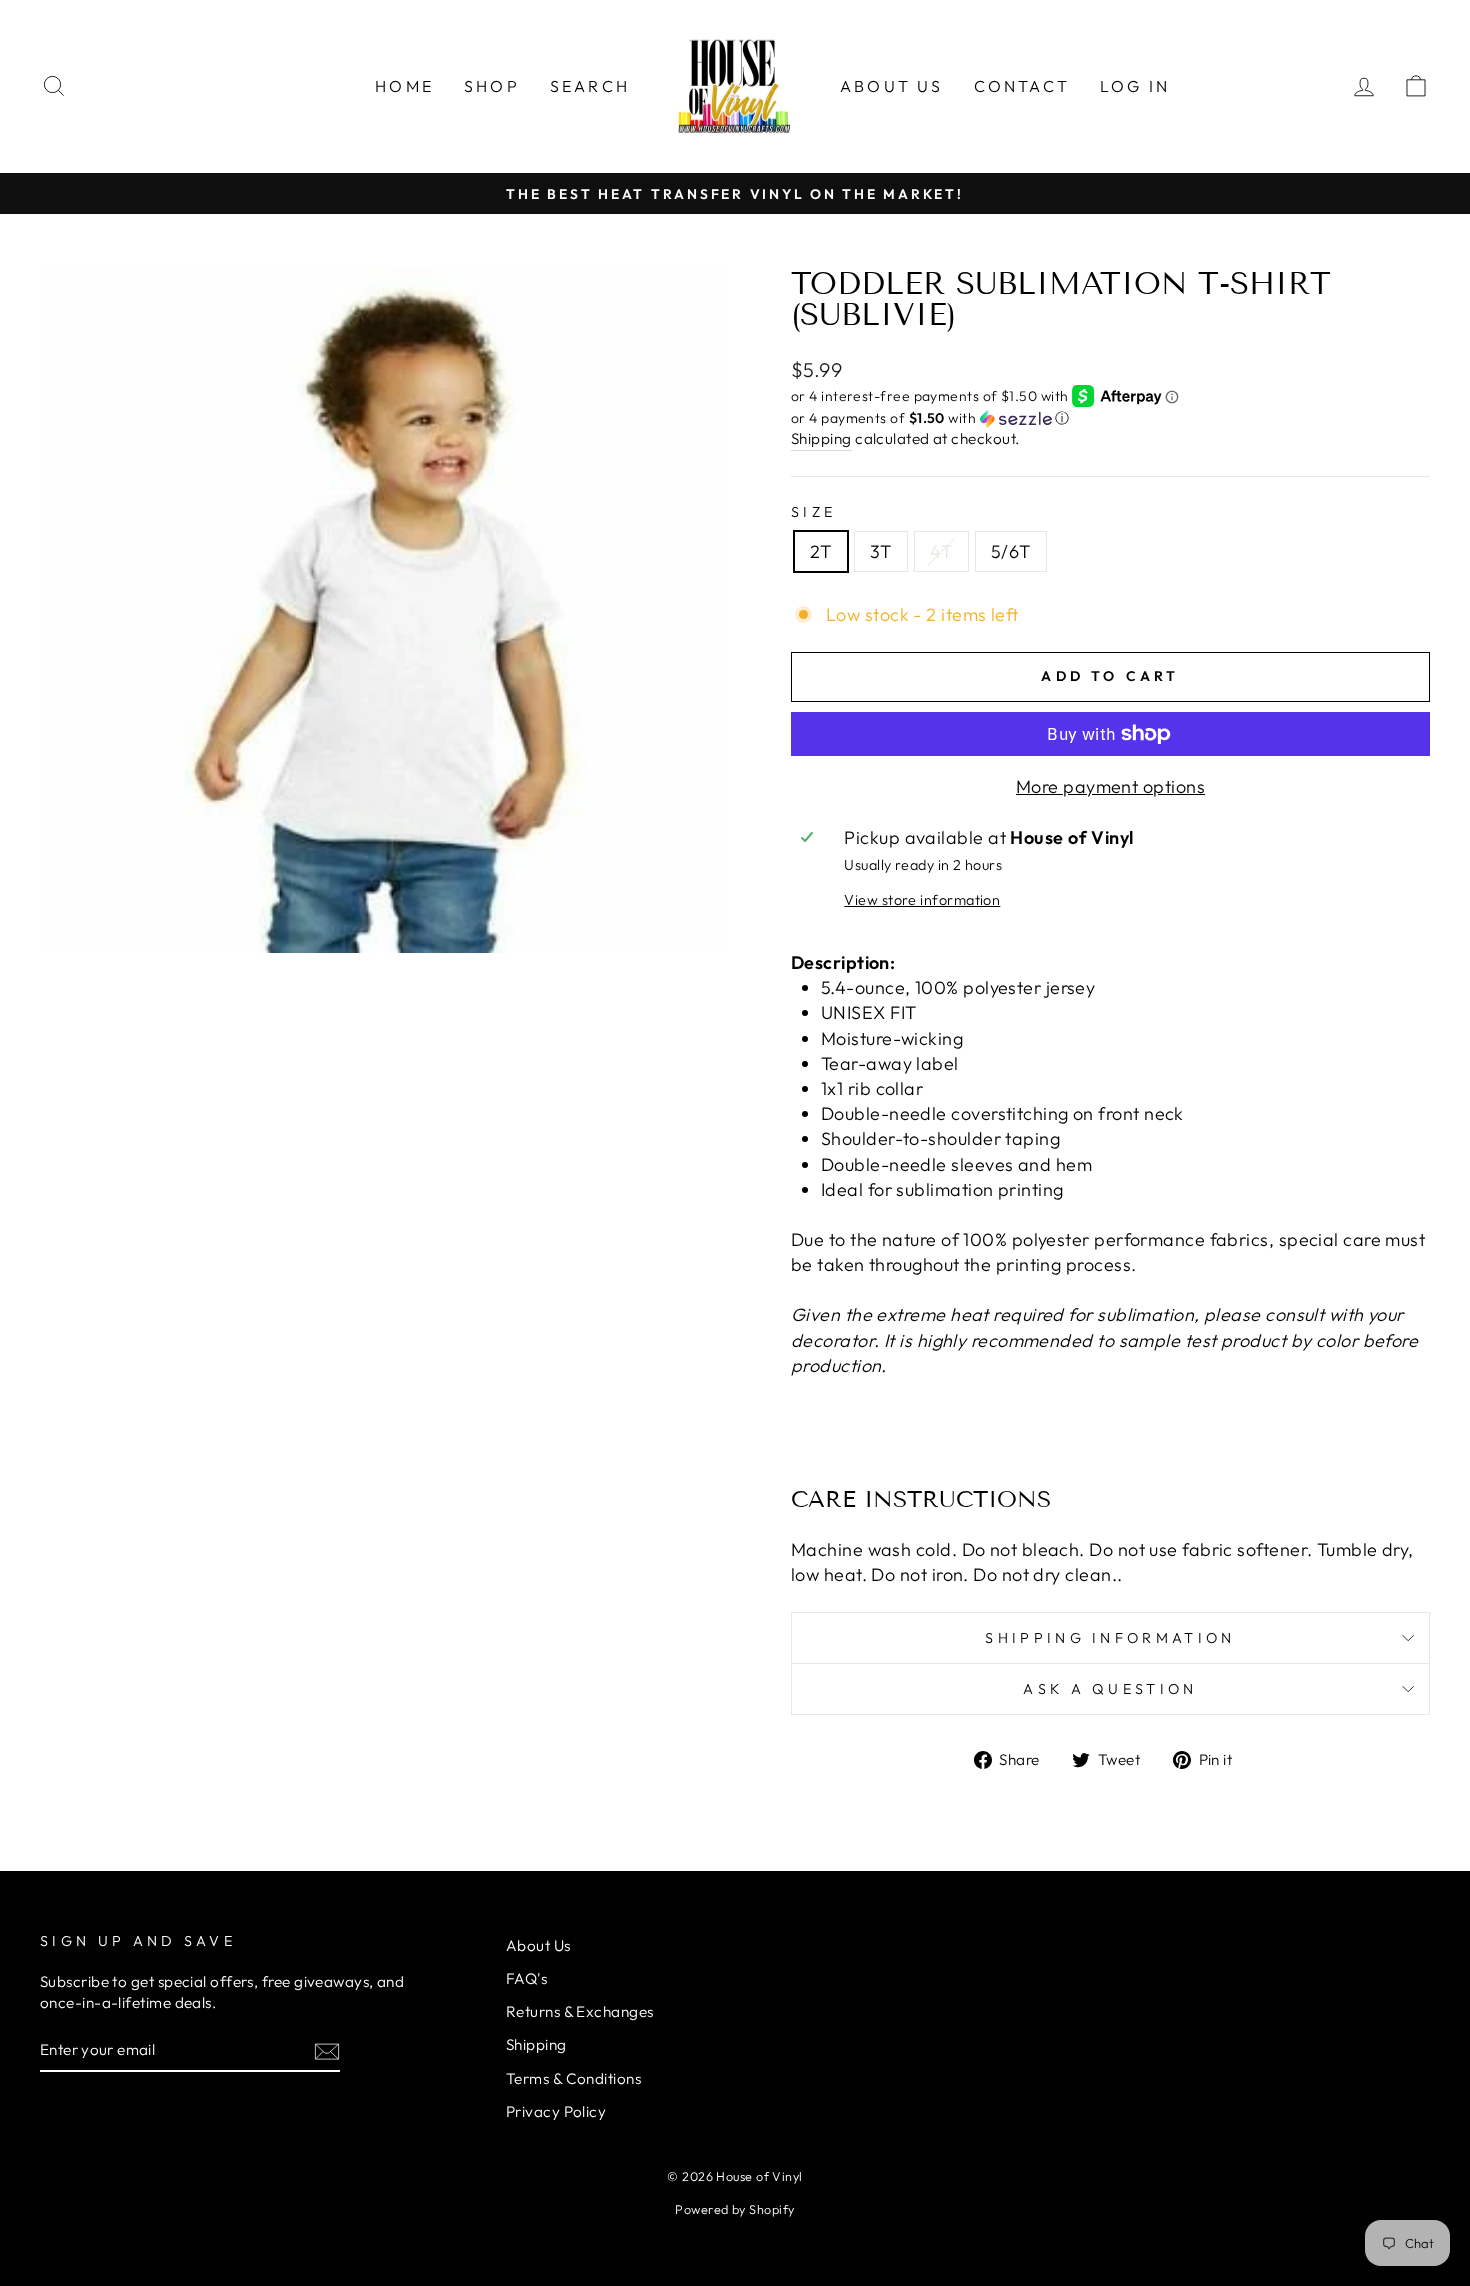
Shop (492, 86)
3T (881, 551)
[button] (1110, 418)
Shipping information (1110, 1638)
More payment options (1110, 786)
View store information (922, 900)
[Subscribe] (327, 2050)
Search (590, 86)
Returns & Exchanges (580, 2011)
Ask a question (1110, 1689)
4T (941, 551)
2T (821, 551)
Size (813, 512)
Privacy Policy (556, 2111)
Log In (1135, 86)
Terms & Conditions (573, 2078)
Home (404, 86)
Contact (1022, 86)
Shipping (821, 438)
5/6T (1011, 551)
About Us (892, 86)
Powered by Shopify (734, 2209)
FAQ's (526, 1978)
